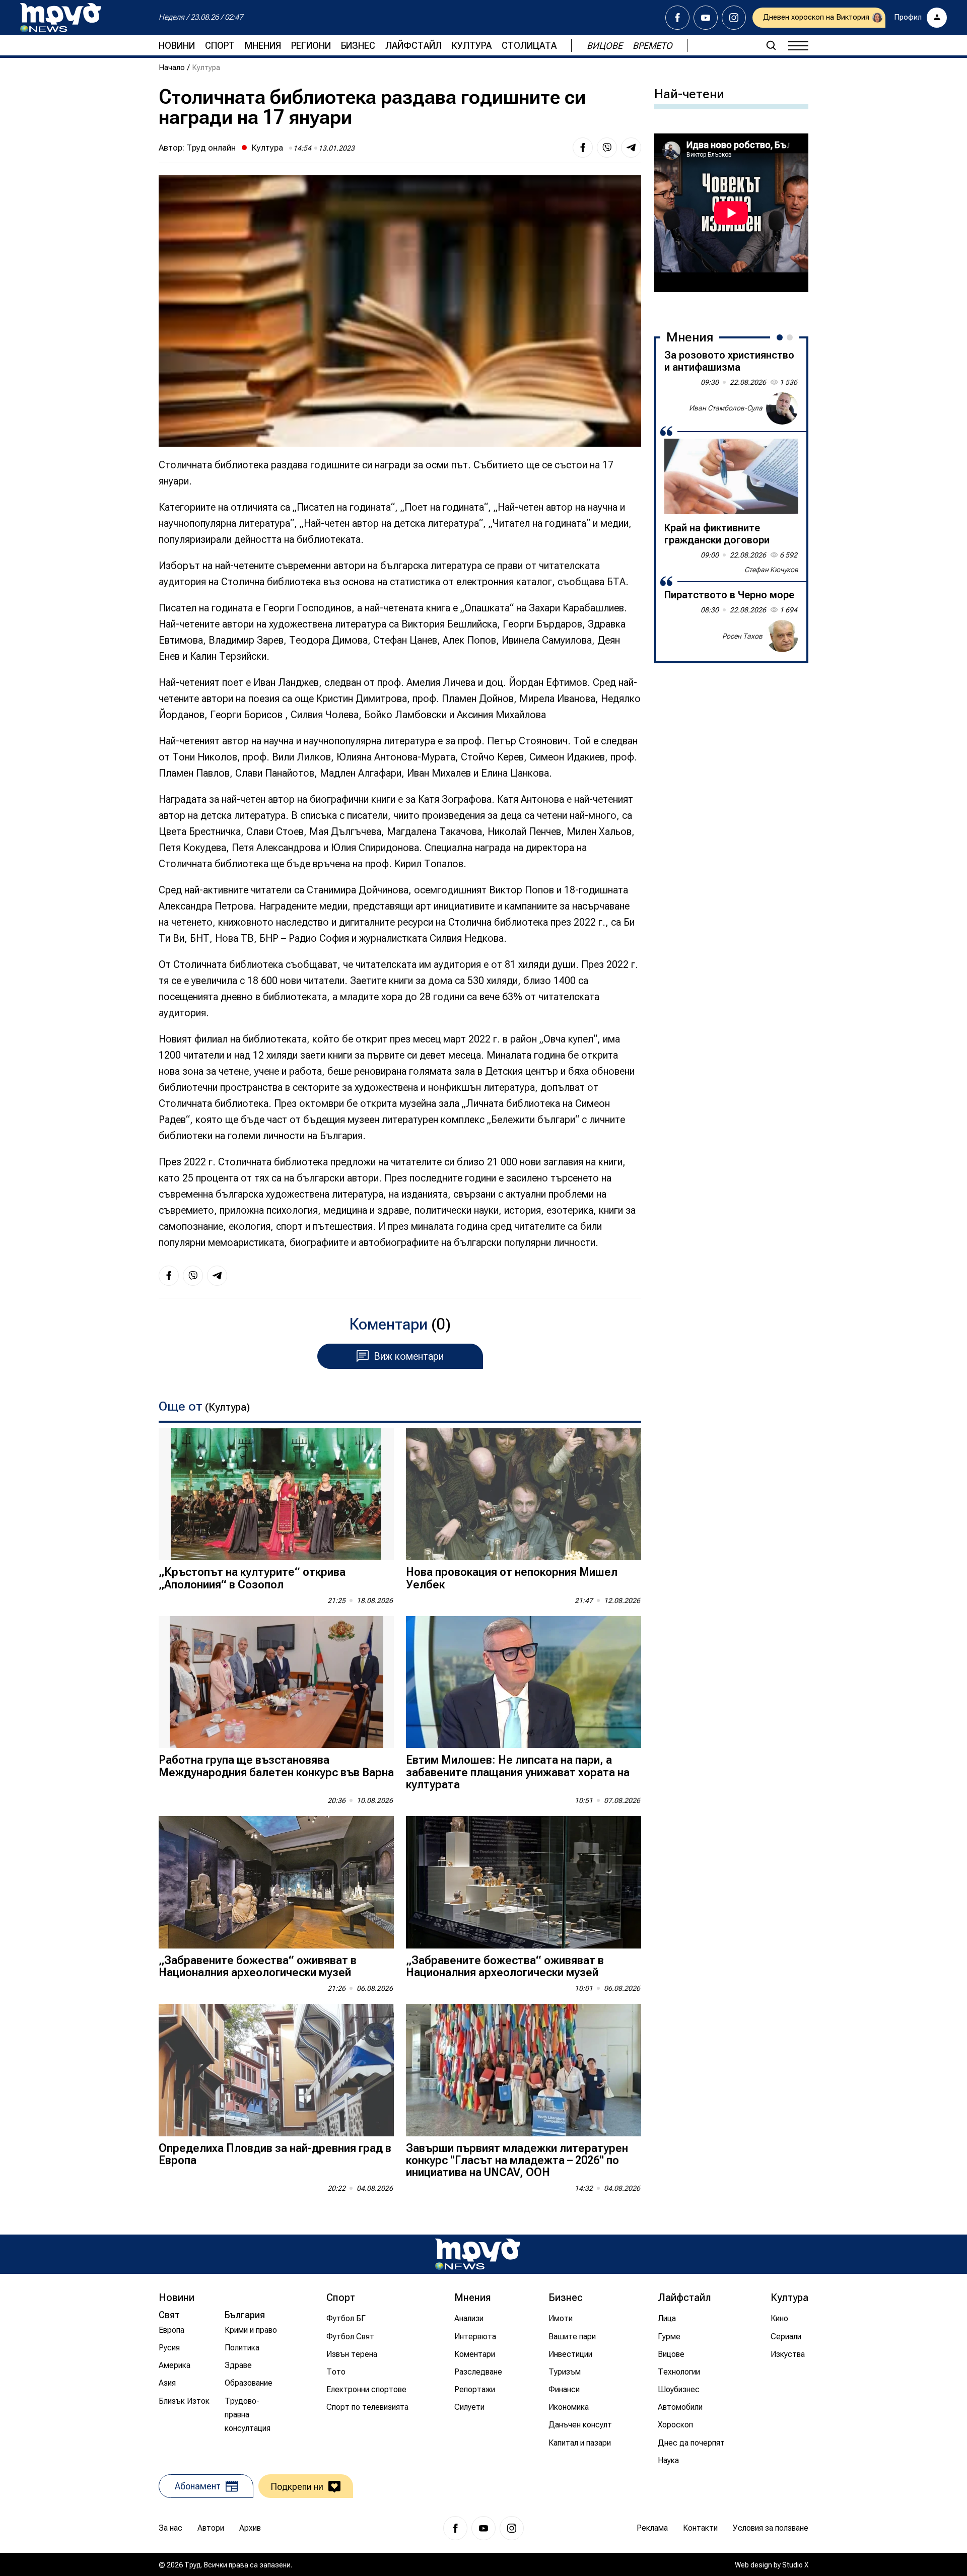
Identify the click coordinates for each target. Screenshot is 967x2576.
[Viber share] (607, 148)
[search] (771, 45)
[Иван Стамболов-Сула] (782, 408)
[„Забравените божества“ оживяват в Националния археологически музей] (276, 1882)
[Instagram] (734, 18)
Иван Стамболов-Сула (726, 408)
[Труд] (477, 2254)
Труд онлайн (211, 148)
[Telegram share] (631, 148)
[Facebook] (677, 18)
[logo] (60, 18)
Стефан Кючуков (771, 570)
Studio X (795, 2565)
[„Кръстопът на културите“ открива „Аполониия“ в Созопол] (276, 1494)
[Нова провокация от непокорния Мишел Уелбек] (524, 1494)
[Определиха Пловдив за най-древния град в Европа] (276, 2070)
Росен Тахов (742, 636)
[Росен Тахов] (782, 636)
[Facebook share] (583, 148)
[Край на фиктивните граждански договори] (731, 476)
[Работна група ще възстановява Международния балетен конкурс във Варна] (276, 1682)
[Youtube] (706, 18)
